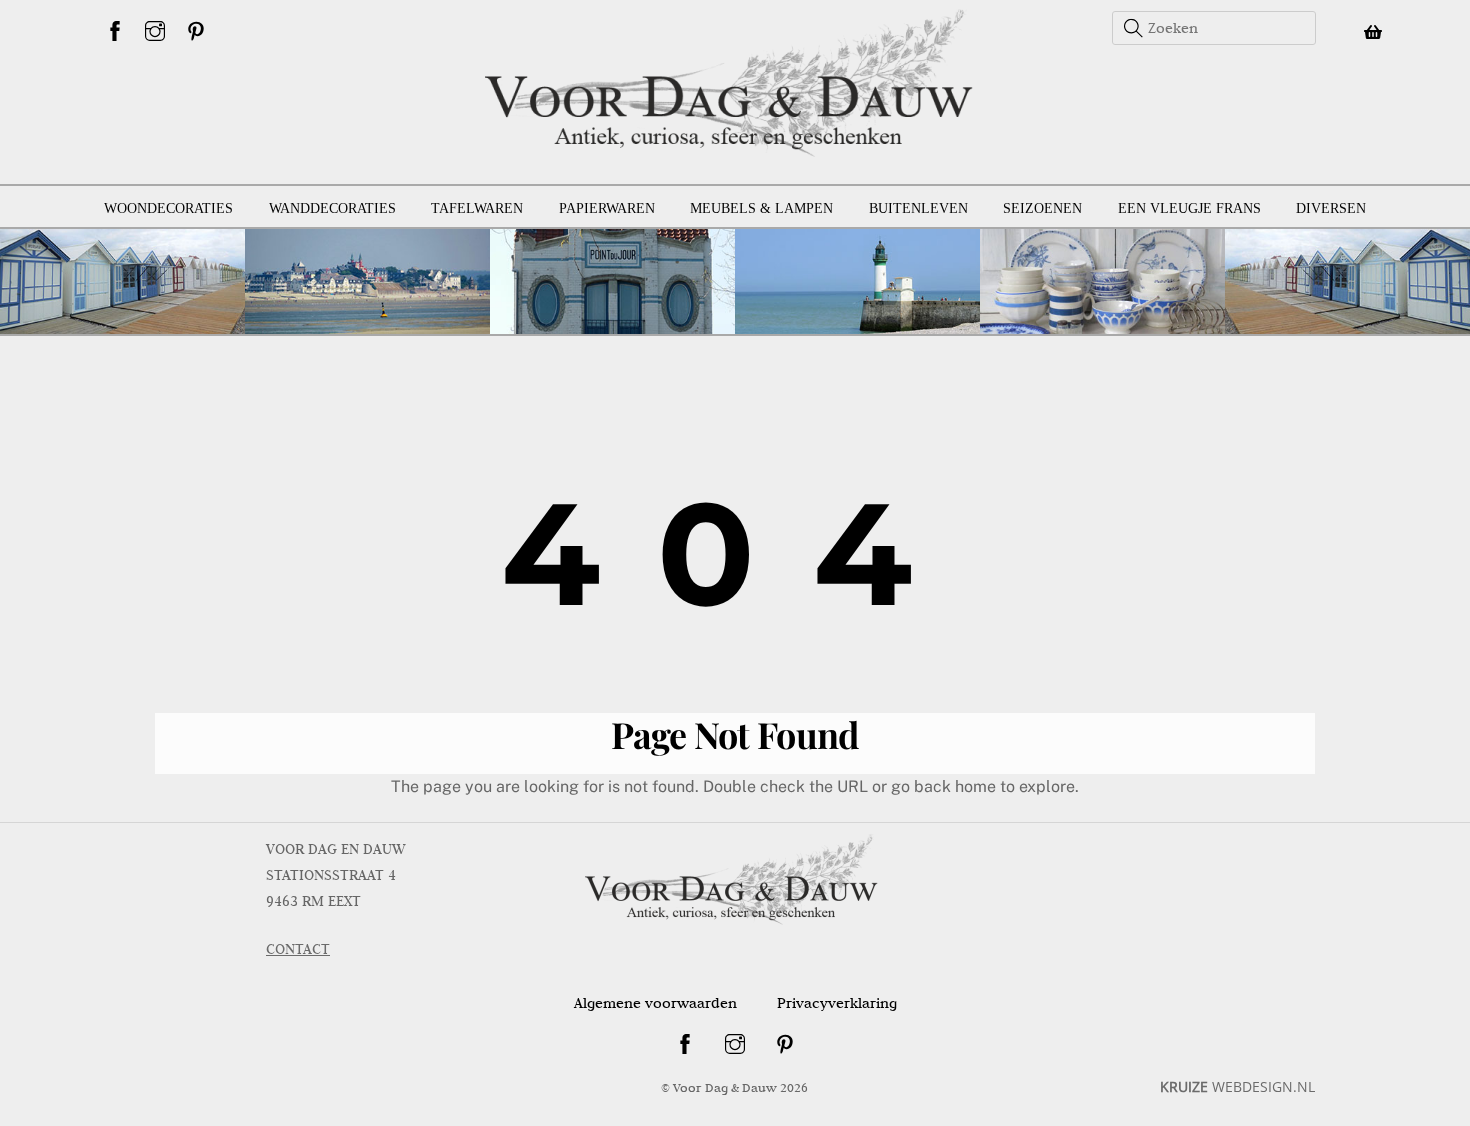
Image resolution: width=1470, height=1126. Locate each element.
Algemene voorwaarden (655, 1003)
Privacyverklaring (837, 1003)
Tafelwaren (477, 208)
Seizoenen (1042, 208)
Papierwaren (607, 208)
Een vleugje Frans (1189, 208)
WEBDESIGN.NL (1237, 1086)
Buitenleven (918, 208)
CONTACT (298, 949)
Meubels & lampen (761, 208)
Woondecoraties (168, 208)
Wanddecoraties (332, 208)
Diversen (1331, 208)
